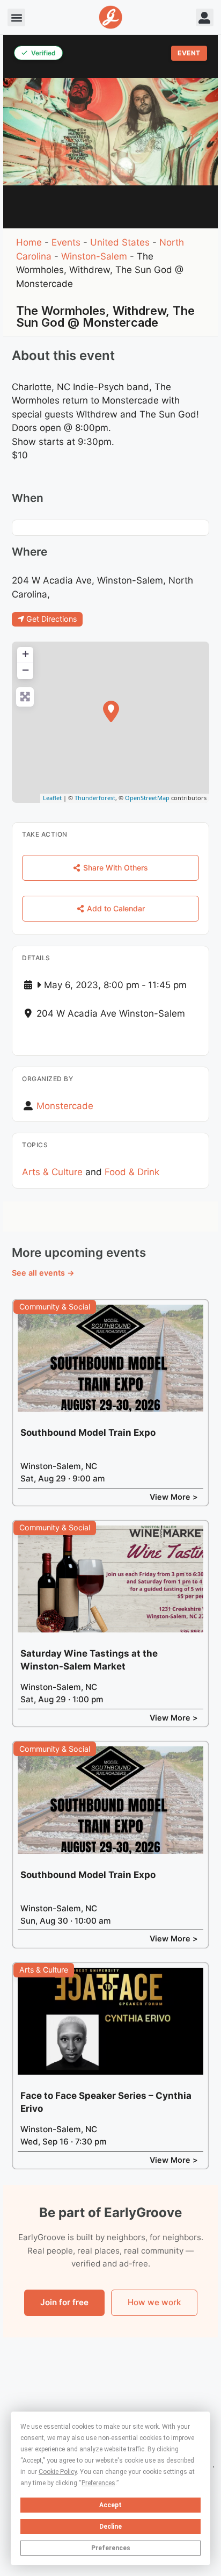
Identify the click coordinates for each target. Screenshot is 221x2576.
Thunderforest (95, 798)
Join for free (64, 2302)
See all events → (43, 1273)
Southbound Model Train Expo (88, 1433)
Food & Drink (132, 1172)
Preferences (111, 2548)
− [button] (25, 670)
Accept (110, 2505)
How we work (154, 2302)
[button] (16, 17)
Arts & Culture (52, 1172)
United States (120, 242)
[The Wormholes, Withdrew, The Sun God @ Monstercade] (111, 711)
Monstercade (65, 1106)
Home (29, 242)
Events (66, 242)
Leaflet (52, 798)
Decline (110, 2527)
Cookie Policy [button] (58, 2472)
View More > (174, 1497)
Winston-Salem (94, 256)
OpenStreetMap (147, 798)
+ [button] (25, 654)
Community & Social (55, 1307)
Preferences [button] (98, 2483)
